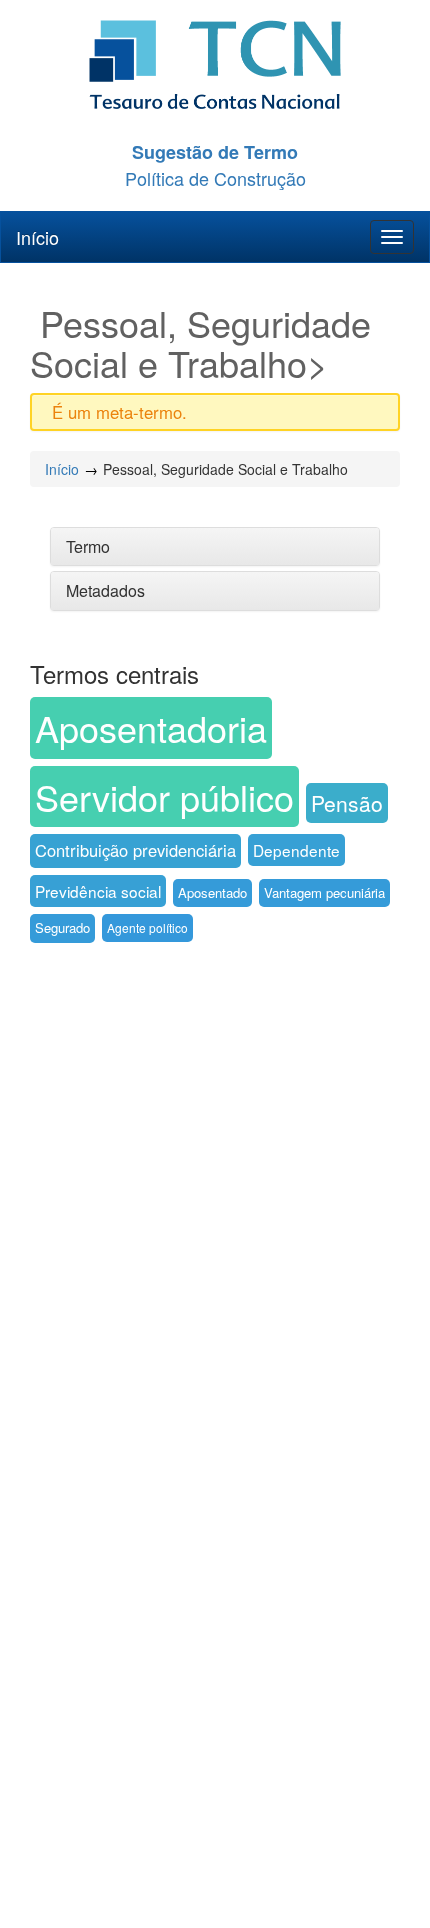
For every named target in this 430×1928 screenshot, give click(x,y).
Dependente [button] (296, 850)
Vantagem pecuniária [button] (324, 892)
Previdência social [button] (98, 891)
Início (37, 237)
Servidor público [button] (164, 796)
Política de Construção (215, 178)
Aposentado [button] (212, 892)
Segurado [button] (62, 927)
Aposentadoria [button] (151, 727)
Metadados (105, 590)
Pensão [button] (347, 803)
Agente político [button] (147, 927)
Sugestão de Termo (215, 152)
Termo (88, 546)
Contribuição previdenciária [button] (135, 850)
